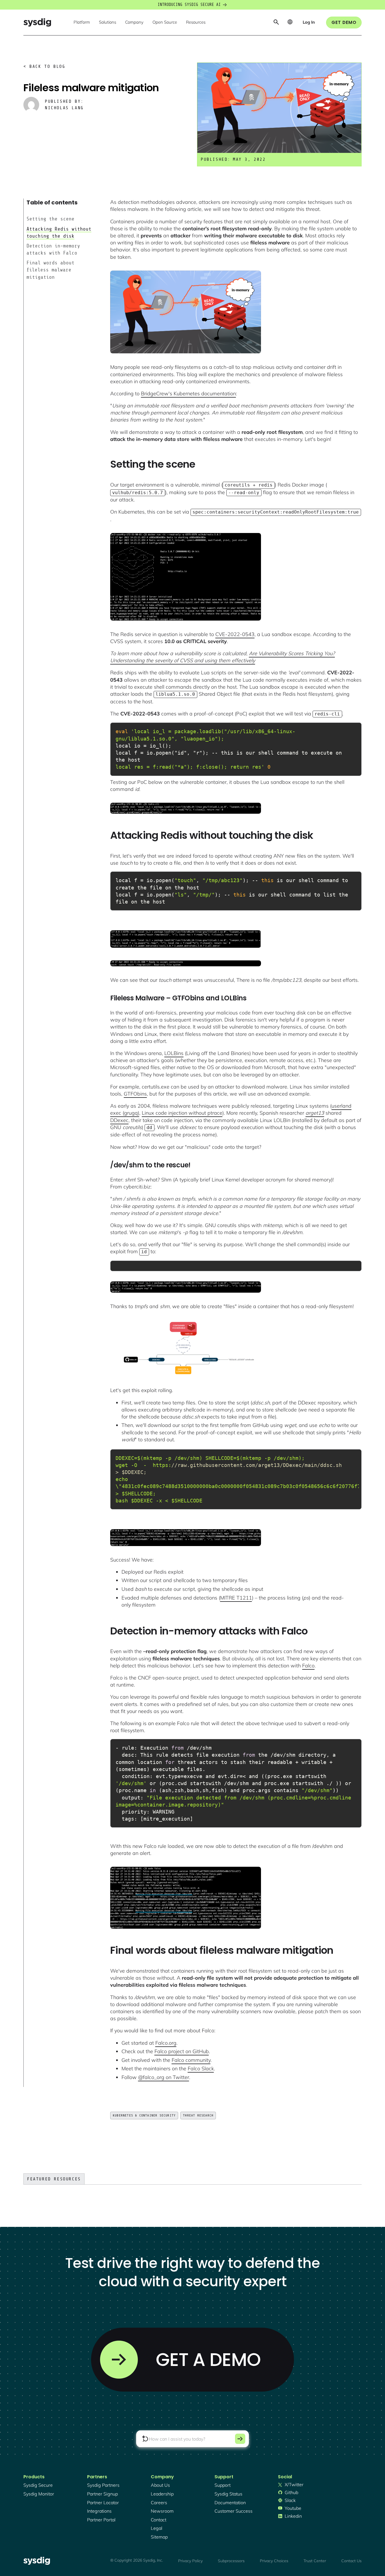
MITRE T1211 (236, 1598)
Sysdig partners (103, 2485)
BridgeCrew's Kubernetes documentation (188, 393)
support (223, 2485)
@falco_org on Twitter (164, 2077)
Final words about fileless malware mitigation (50, 270)
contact (159, 2520)
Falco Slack (201, 2068)
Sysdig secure (38, 2485)
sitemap (159, 2537)
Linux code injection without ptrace (182, 1113)
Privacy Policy (190, 2561)
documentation (230, 2503)
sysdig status (228, 2494)
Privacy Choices (274, 2561)
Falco (308, 1666)
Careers (159, 2503)
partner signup (102, 2494)
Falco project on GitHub (182, 2051)
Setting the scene (50, 219)
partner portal (101, 2520)
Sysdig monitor (39, 2494)
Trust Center (315, 2561)
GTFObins (135, 1094)
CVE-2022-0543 (235, 634)
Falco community (191, 2060)
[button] (82, 23)
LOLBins (174, 1053)
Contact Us (351, 2561)
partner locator (103, 2503)
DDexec (119, 1120)
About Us (160, 2485)
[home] (37, 22)
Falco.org (166, 2043)
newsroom (162, 2511)
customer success (234, 2511)
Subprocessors (231, 2561)
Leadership (162, 2494)
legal (157, 2528)
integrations (99, 2511)
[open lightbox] (186, 312)
